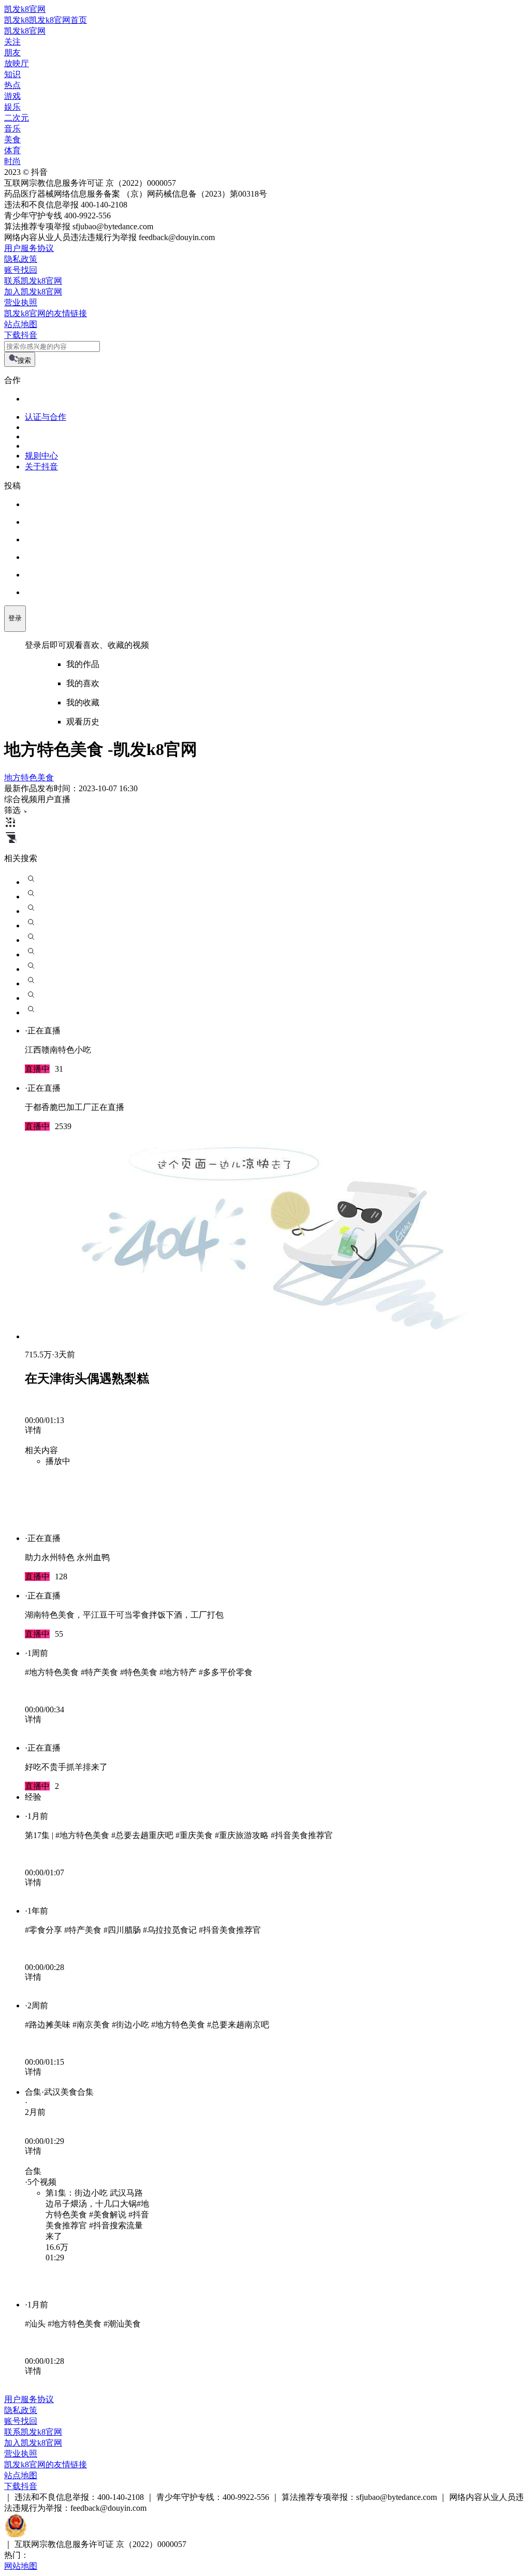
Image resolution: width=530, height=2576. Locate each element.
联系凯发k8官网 (33, 281)
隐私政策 (21, 259)
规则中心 (41, 456)
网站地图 (21, 2566)
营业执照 (21, 302)
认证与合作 (46, 417)
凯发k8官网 (25, 9)
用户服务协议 (29, 248)
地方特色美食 (29, 778)
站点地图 (21, 324)
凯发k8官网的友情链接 (46, 313)
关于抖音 (41, 467)
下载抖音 (21, 335)
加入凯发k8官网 (33, 292)
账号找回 (21, 270)
